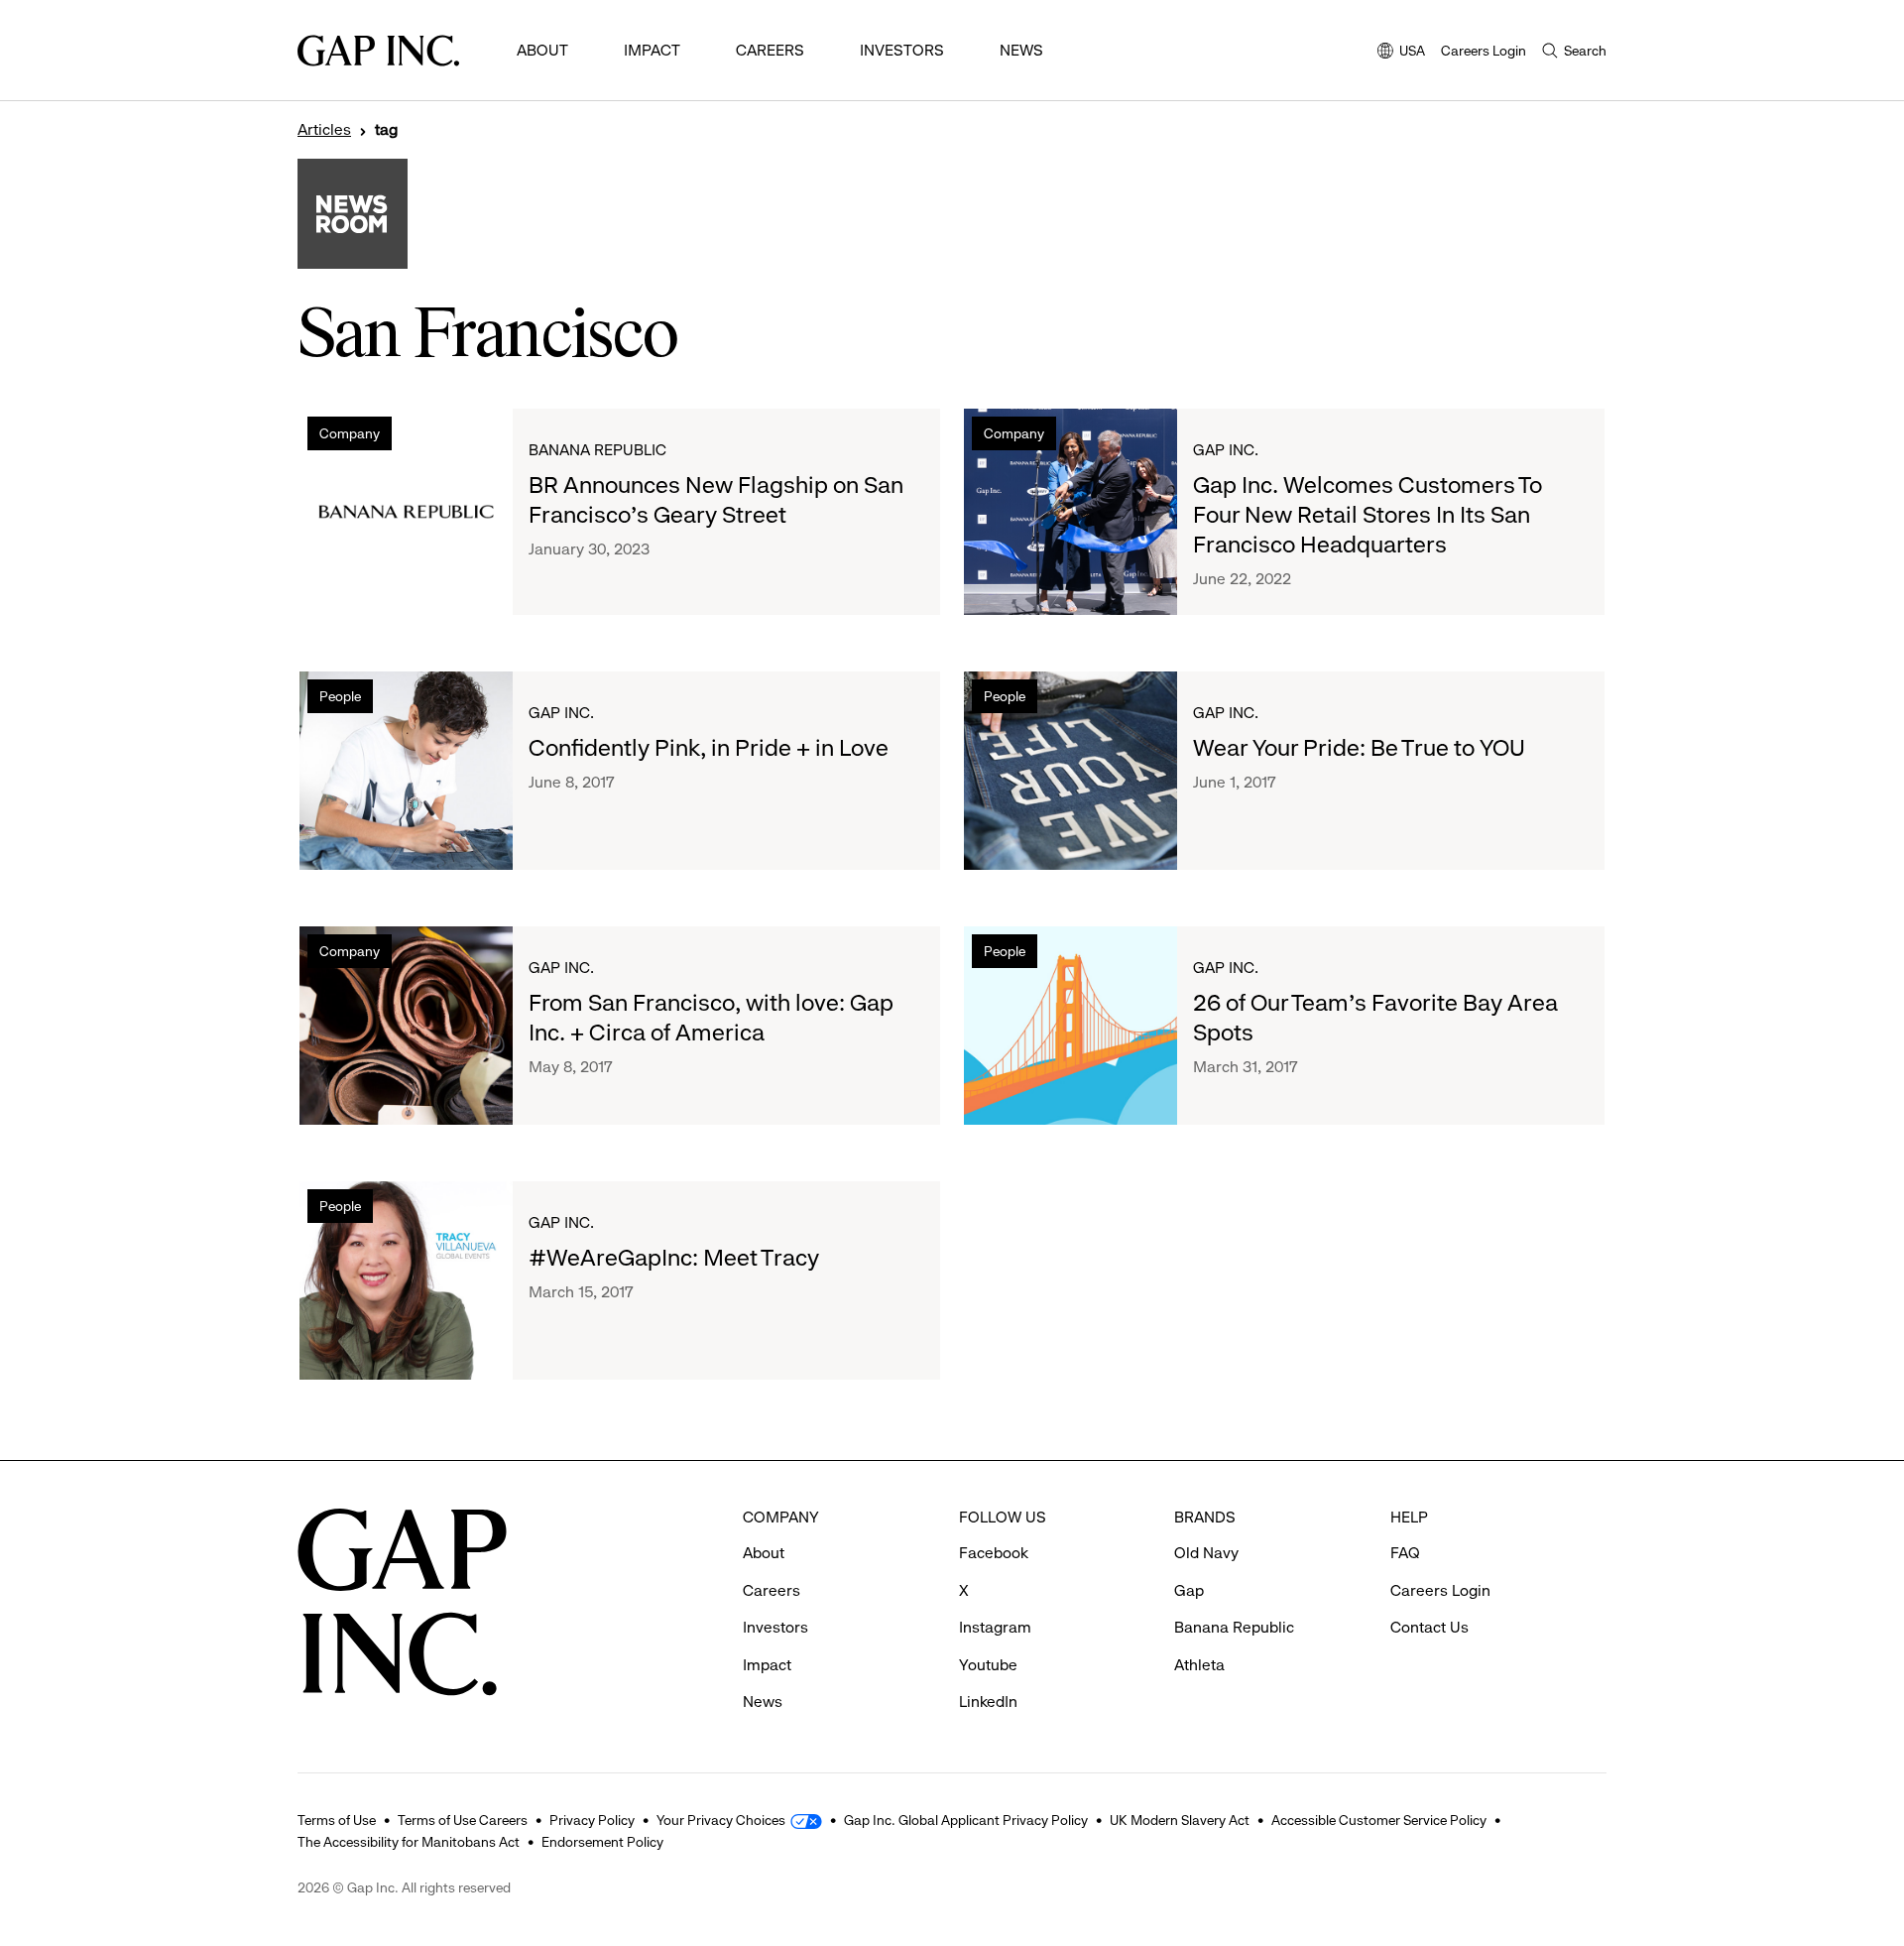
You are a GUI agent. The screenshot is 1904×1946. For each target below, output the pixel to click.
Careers (770, 50)
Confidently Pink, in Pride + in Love (709, 748)
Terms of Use (337, 1820)
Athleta (1199, 1665)
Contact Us (1429, 1627)
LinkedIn (988, 1702)
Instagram (995, 1627)
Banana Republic (597, 450)
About (542, 50)
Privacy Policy (592, 1820)
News (1021, 50)
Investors (902, 50)
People (340, 696)
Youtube (988, 1665)
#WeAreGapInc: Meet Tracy (674, 1258)
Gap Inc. (1226, 450)
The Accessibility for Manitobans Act (409, 1842)
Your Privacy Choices (721, 1820)
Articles (324, 130)
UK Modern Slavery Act (1180, 1820)
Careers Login (1484, 51)
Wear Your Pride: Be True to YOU (1359, 748)
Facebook (994, 1553)
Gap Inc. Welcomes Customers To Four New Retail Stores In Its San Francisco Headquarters (1368, 515)
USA (1401, 52)
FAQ (1405, 1553)
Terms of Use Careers (463, 1820)
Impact (652, 50)
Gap (1189, 1590)
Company (350, 433)
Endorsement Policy (602, 1842)
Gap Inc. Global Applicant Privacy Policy (966, 1820)
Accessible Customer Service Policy (1379, 1820)
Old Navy (1206, 1553)
